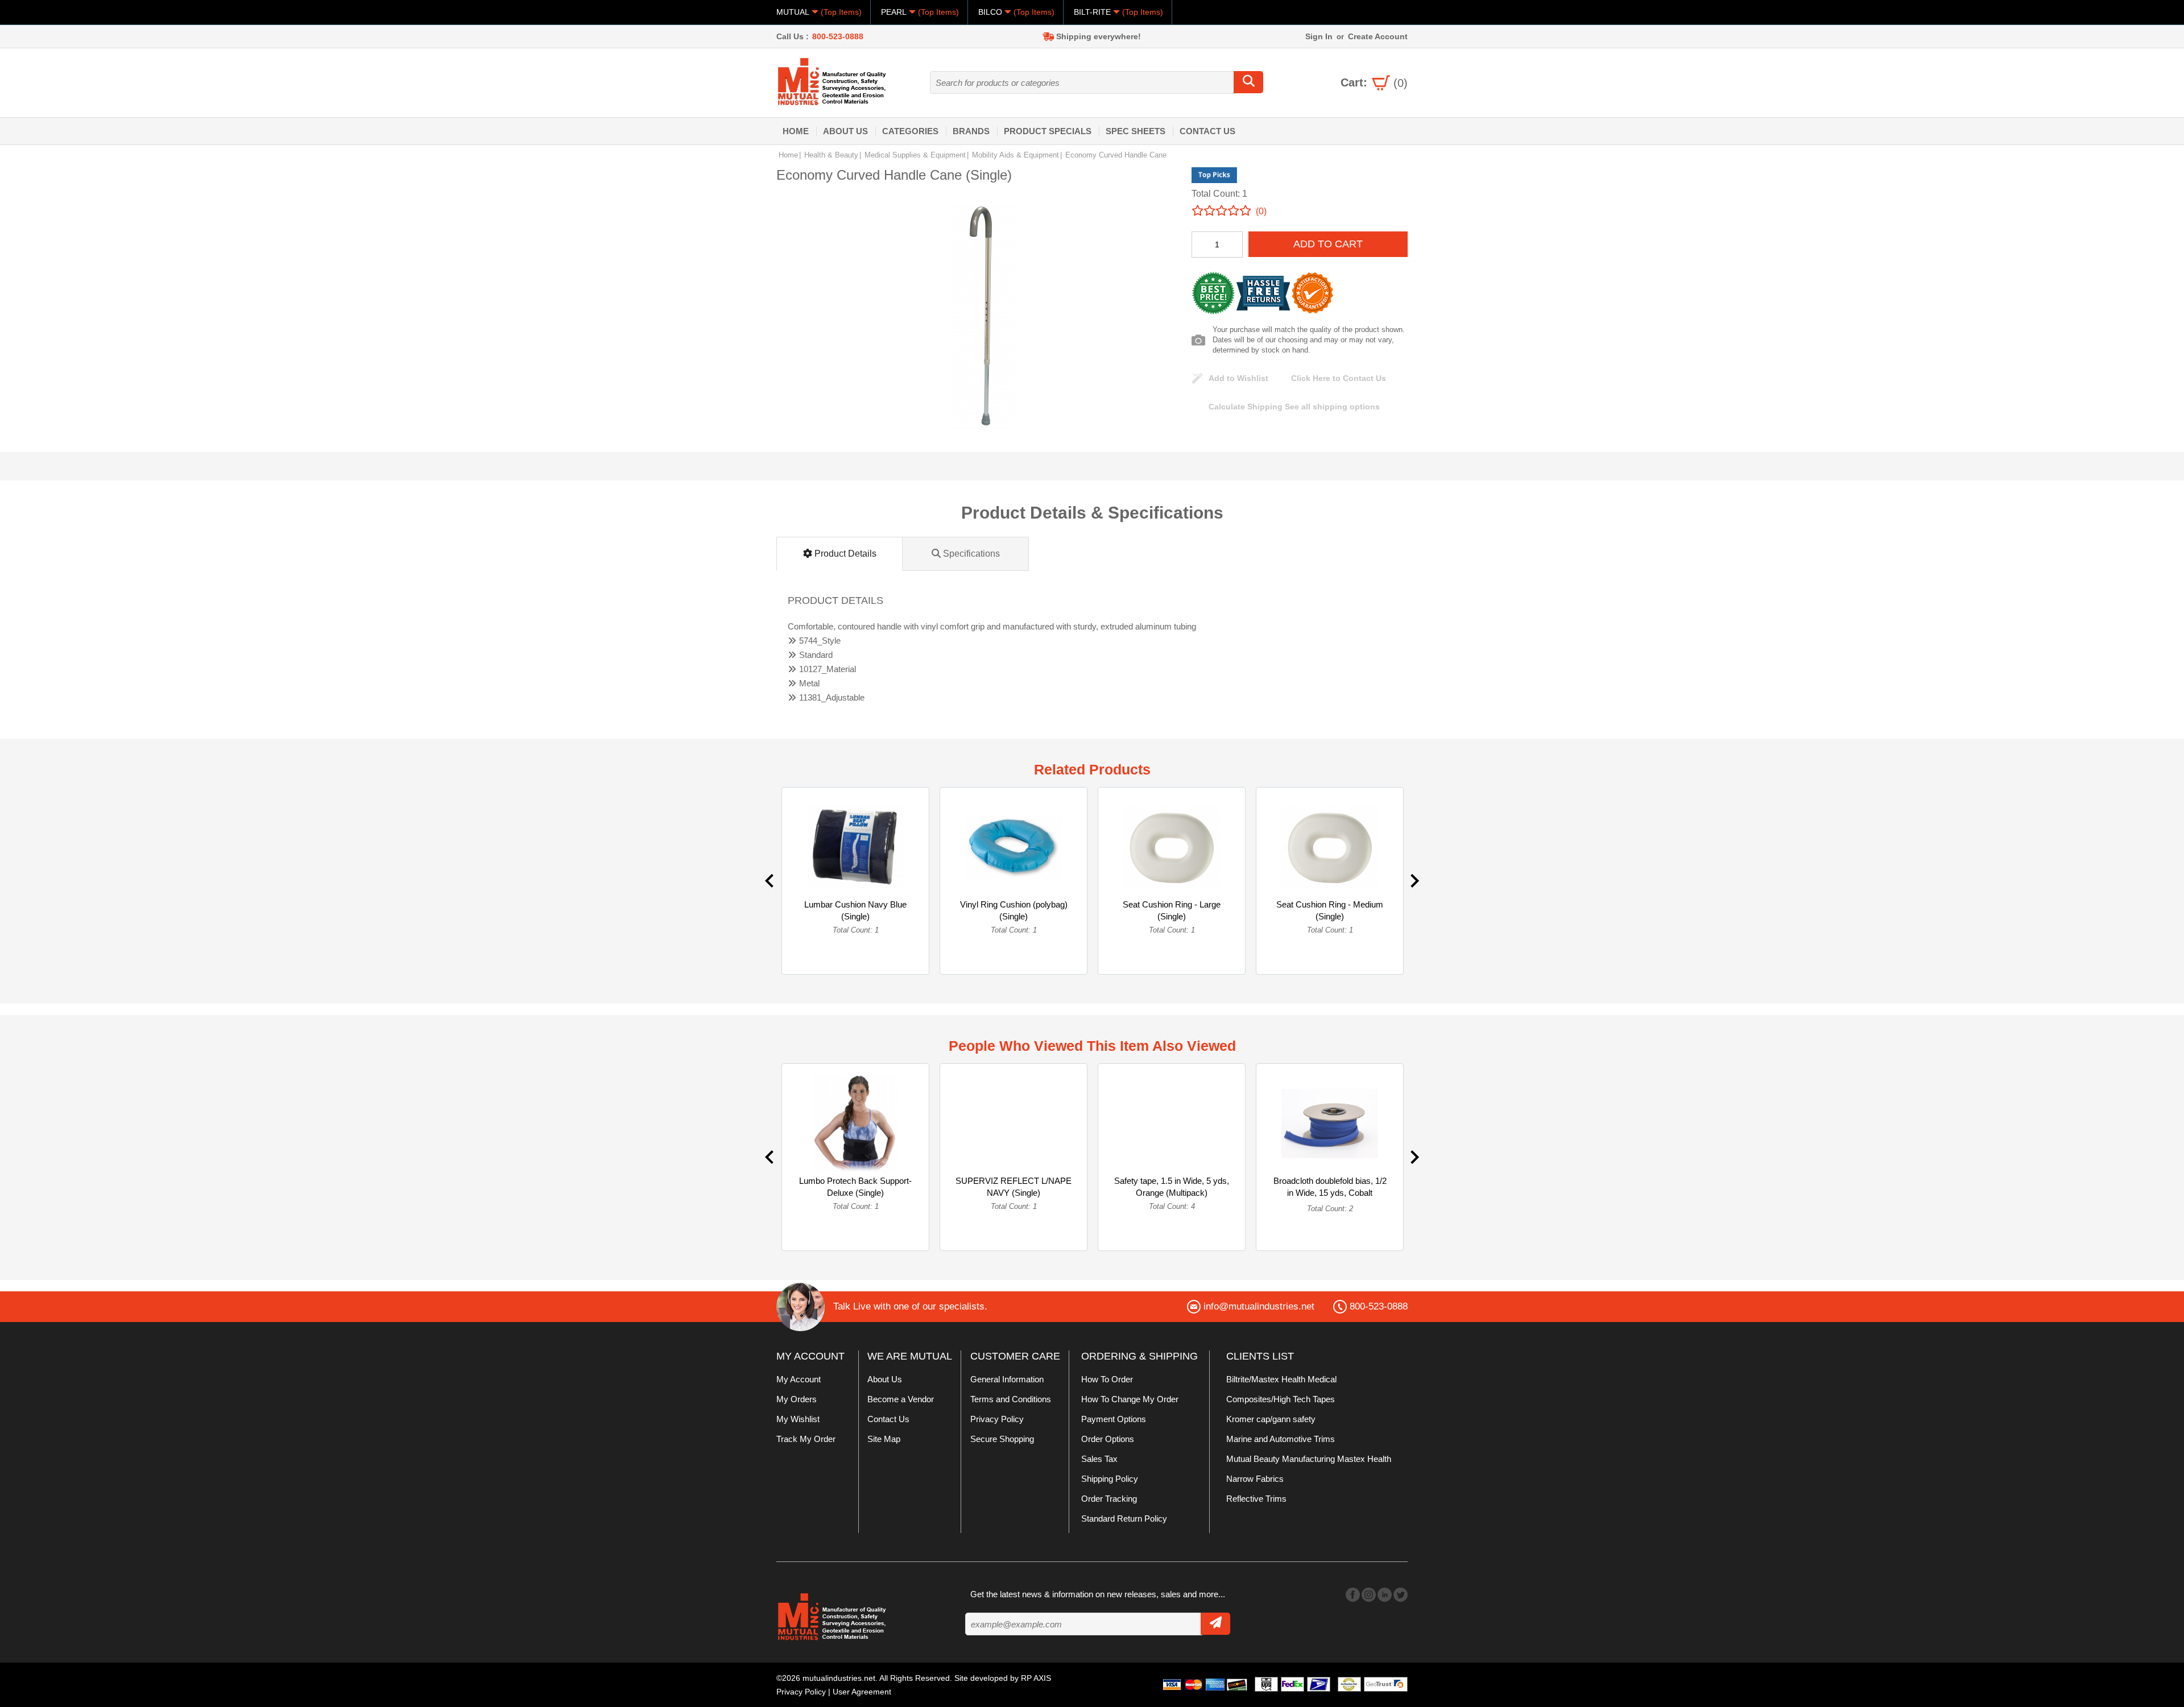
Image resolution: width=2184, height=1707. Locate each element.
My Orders (797, 1399)
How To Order (1107, 1379)
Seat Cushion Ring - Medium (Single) (1330, 910)
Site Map (884, 1439)
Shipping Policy (1110, 1479)
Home (796, 131)
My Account (799, 1379)
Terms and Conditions (1011, 1399)
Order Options (1108, 1439)
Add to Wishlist (1238, 378)
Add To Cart (1328, 244)
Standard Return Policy (1124, 1519)
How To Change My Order (1130, 1399)
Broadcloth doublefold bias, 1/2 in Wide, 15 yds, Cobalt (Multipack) (1330, 1193)
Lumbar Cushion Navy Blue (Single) (855, 910)
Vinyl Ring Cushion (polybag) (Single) (1014, 910)
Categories (910, 131)
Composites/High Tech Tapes (1281, 1399)
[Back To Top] (2156, 852)
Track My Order (806, 1439)
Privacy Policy (997, 1419)
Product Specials (1048, 131)
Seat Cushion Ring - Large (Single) (1172, 910)
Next (1415, 881)
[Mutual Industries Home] (833, 81)
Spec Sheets (1136, 131)
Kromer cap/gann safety (1271, 1419)
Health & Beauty (831, 155)
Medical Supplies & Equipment (915, 155)
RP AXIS (1036, 1678)
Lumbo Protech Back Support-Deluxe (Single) (855, 1187)
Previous (769, 881)
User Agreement (862, 1692)
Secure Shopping (1002, 1439)
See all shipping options (1294, 407)
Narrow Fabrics (1255, 1479)
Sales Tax (1099, 1459)
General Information (1007, 1379)
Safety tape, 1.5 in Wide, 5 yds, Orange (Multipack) (1172, 1187)
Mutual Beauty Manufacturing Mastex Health (1309, 1459)
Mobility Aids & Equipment (1016, 155)
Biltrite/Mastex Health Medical (1281, 1379)
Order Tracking (1109, 1499)
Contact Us (1207, 131)
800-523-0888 (838, 36)
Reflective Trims (1256, 1499)
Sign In (1319, 36)
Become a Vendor (901, 1399)
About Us (845, 131)
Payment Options (1114, 1419)
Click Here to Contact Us (1339, 378)
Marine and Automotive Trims (1281, 1439)
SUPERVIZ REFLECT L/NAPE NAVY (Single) (1014, 1187)
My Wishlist (798, 1419)
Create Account (1378, 36)
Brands (971, 131)
